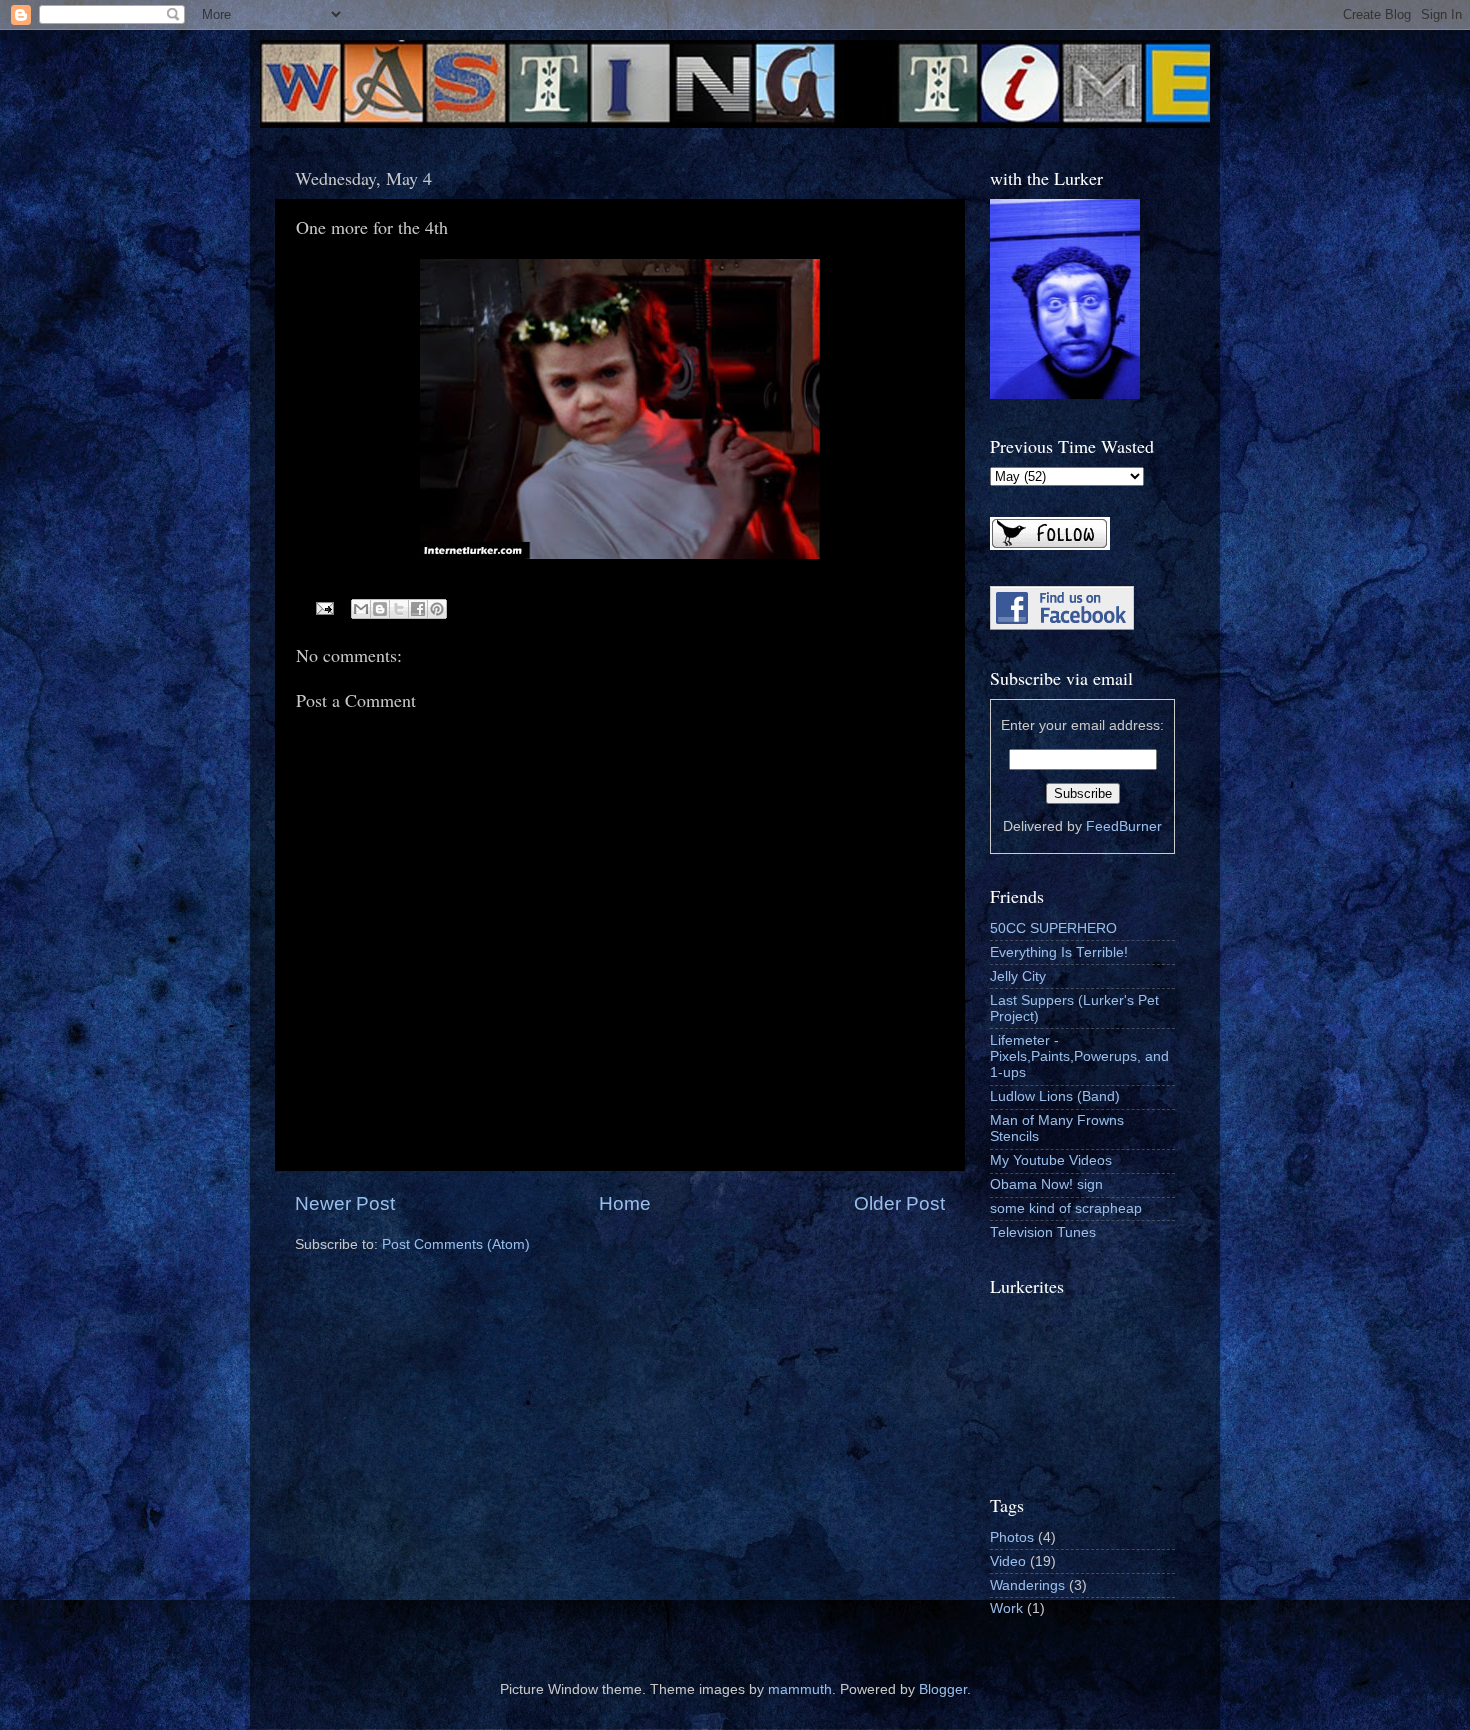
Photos (1012, 1537)
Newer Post (345, 1203)
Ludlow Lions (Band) (1055, 1096)
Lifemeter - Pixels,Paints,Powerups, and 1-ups (1079, 1056)
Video (1008, 1561)
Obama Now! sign (1046, 1184)
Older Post (899, 1203)
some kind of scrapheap (1066, 1208)
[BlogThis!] (380, 609)
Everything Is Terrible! (1059, 952)
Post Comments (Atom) (456, 1244)
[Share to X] (399, 609)
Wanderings (1027, 1585)
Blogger (943, 1689)
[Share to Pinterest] (437, 609)
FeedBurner (1124, 826)
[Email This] (361, 609)
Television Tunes (1043, 1232)
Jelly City (1018, 976)
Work (1006, 1608)
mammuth (800, 1689)
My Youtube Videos (1051, 1160)
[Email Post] (324, 607)
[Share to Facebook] (418, 609)
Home (625, 1203)
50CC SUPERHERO (1053, 928)
